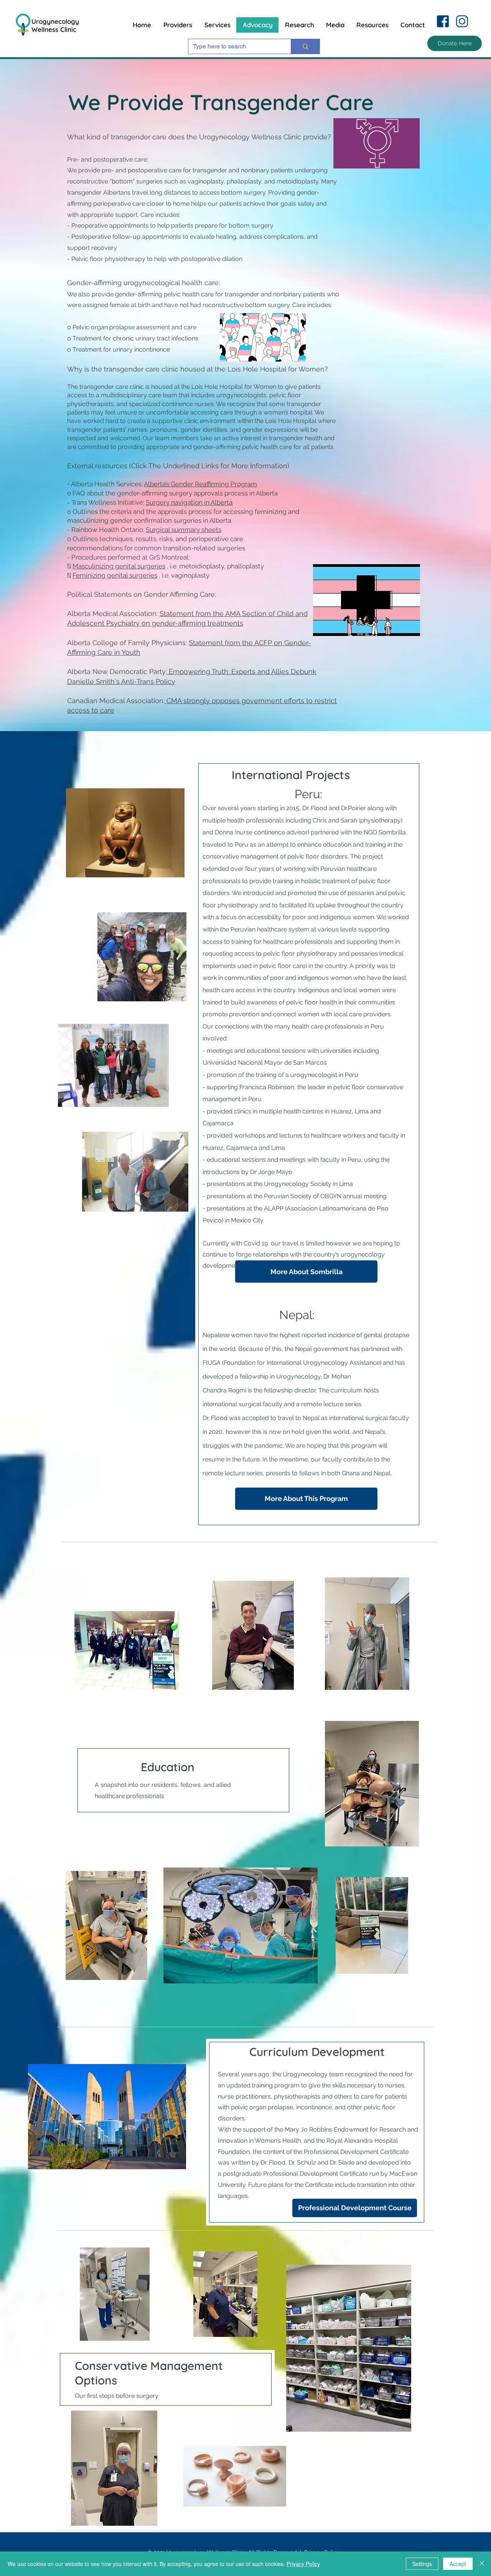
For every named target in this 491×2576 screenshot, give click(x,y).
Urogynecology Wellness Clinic (55, 25)
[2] (462, 21)
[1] (443, 21)
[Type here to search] (305, 46)
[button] (455, 43)
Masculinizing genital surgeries (119, 566)
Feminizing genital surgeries (115, 575)
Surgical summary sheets (184, 530)
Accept (458, 2564)
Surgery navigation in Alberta (189, 502)
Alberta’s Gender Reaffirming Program (200, 484)
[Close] (482, 2564)
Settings (422, 2564)
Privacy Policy (303, 2564)
